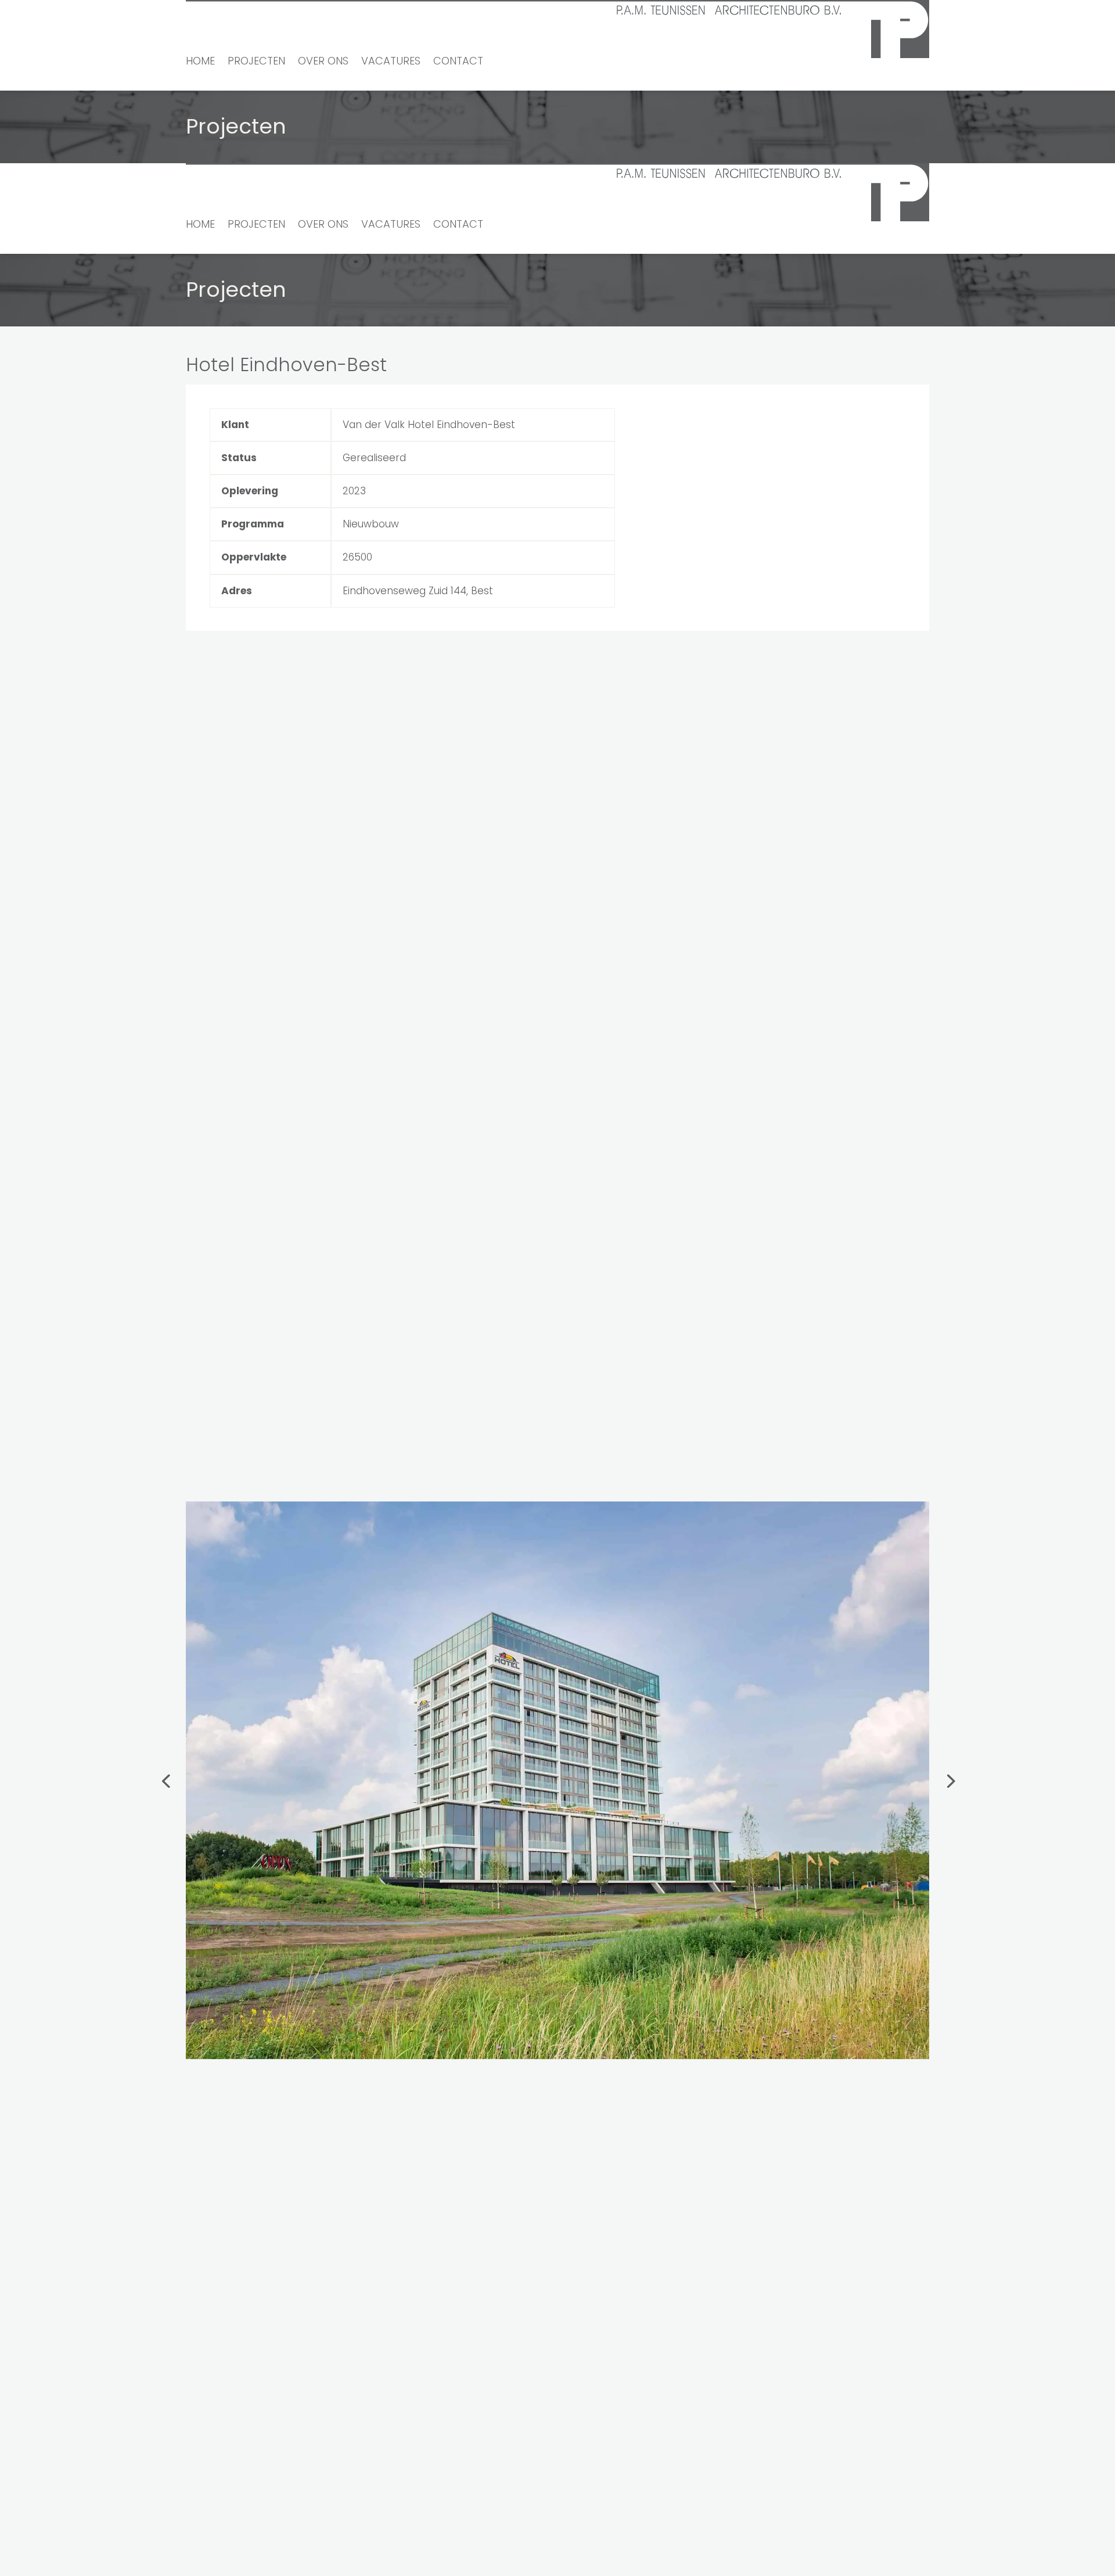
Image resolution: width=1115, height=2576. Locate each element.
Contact (458, 62)
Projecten (256, 62)
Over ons (323, 62)
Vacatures (391, 62)
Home (200, 62)
